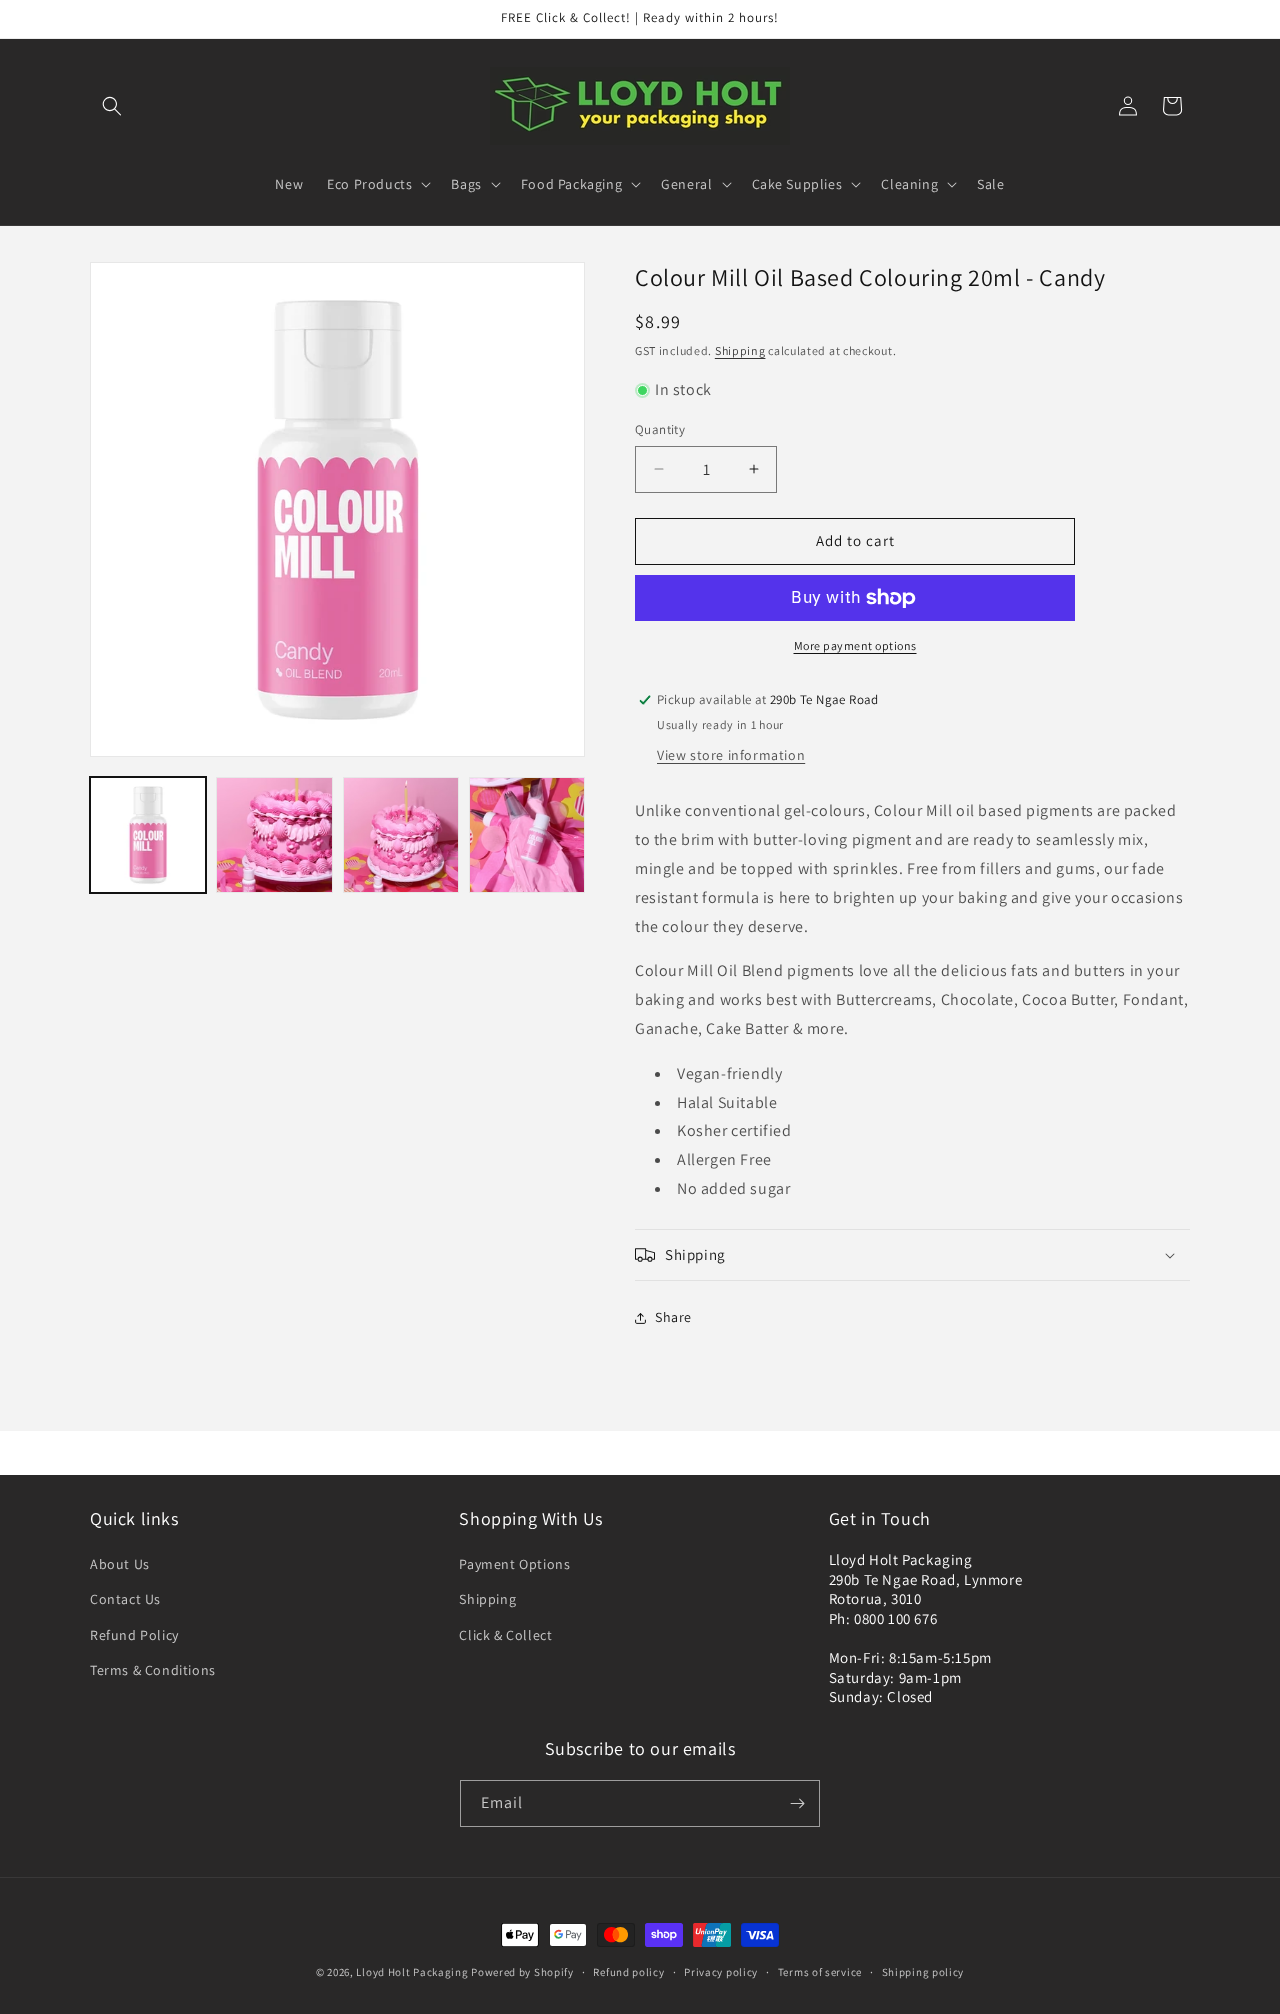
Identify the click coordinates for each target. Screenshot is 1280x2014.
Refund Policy (134, 1635)
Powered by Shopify (522, 1972)
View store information (731, 755)
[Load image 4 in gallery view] (527, 835)
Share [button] (673, 1317)
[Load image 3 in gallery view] (401, 835)
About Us (120, 1564)
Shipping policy (923, 1972)
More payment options (855, 645)
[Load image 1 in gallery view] (148, 835)
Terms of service (820, 1972)
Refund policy (628, 1972)
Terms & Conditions (153, 1670)
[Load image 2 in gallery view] (274, 835)
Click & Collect (505, 1635)
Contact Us (125, 1599)
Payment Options (514, 1564)
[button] (112, 106)
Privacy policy (721, 1972)
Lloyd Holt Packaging (412, 1972)
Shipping (740, 350)
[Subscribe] (797, 1803)
